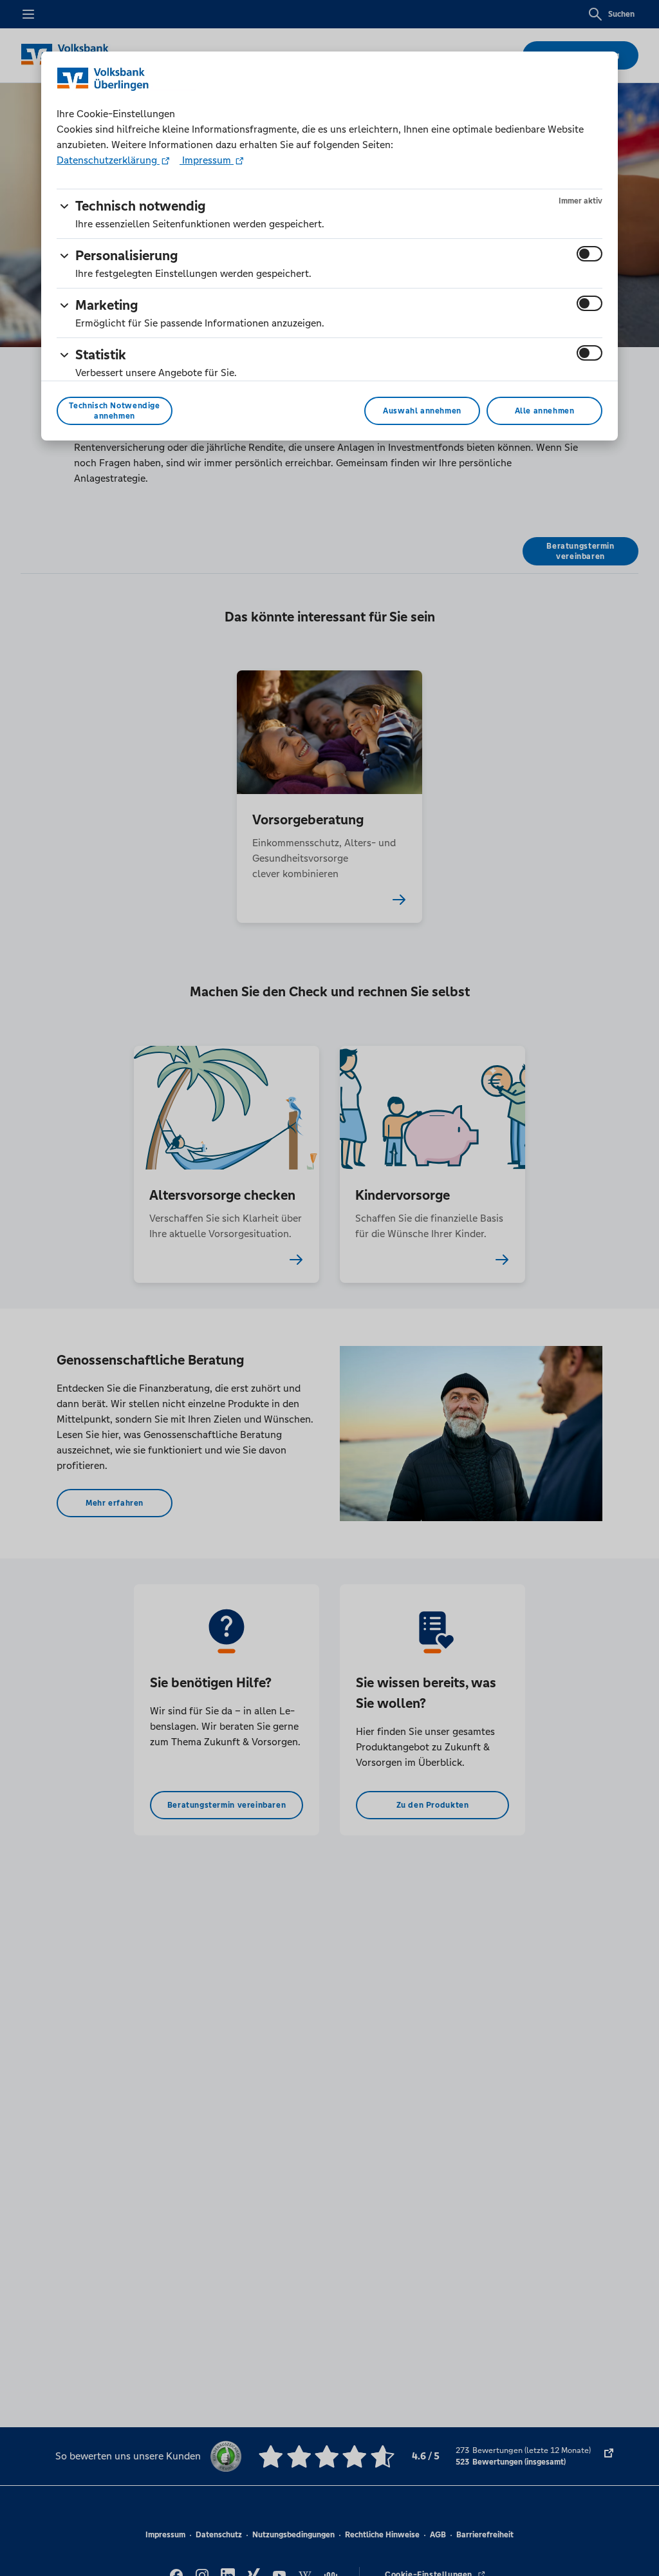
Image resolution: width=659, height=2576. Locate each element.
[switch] (589, 254)
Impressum (207, 160)
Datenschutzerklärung (108, 160)
